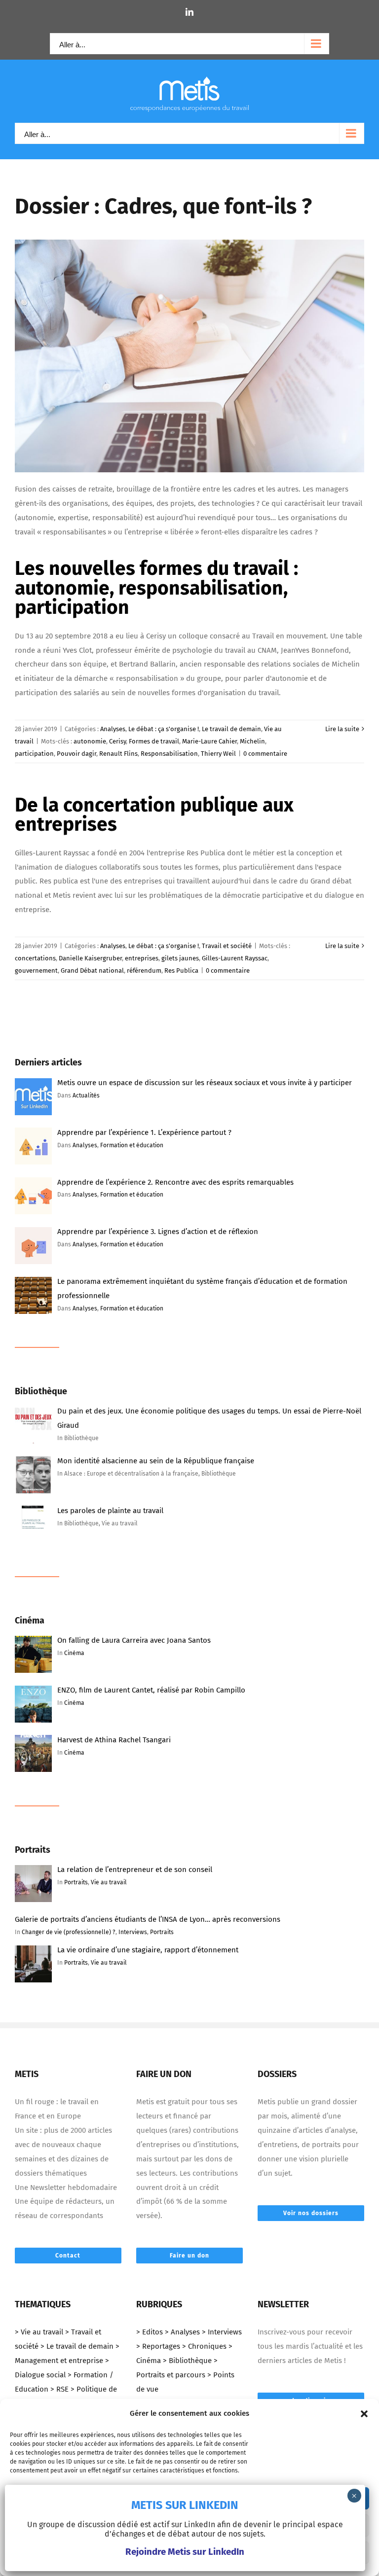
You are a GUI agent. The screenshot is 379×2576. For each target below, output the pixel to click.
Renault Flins (118, 754)
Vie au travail (109, 1882)
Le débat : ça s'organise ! (164, 729)
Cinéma (74, 1653)
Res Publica (181, 970)
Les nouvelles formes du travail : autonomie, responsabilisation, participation (156, 587)
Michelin (252, 741)
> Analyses (182, 2332)
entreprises (142, 958)
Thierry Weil (218, 754)
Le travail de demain (231, 729)
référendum (144, 970)
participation (34, 754)
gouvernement (36, 970)
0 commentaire (265, 754)
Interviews (133, 1932)
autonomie (90, 741)
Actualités (86, 1095)
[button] (364, 2414)
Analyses (113, 729)
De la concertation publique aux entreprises (154, 814)
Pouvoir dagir (76, 754)
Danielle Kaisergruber (90, 958)
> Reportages (158, 2346)
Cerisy (117, 741)
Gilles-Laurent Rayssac (235, 958)
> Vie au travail (39, 2332)
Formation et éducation (132, 1145)
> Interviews (222, 2332)
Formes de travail (154, 741)
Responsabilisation (169, 754)
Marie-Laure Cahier (209, 741)
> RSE (59, 2389)
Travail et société (227, 946)
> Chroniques (204, 2346)
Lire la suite (342, 729)
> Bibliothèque (187, 2361)
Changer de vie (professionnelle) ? (69, 1932)
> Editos (150, 2332)
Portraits (76, 1882)
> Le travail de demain (77, 2346)
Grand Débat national (92, 970)
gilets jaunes (180, 958)
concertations (35, 958)
